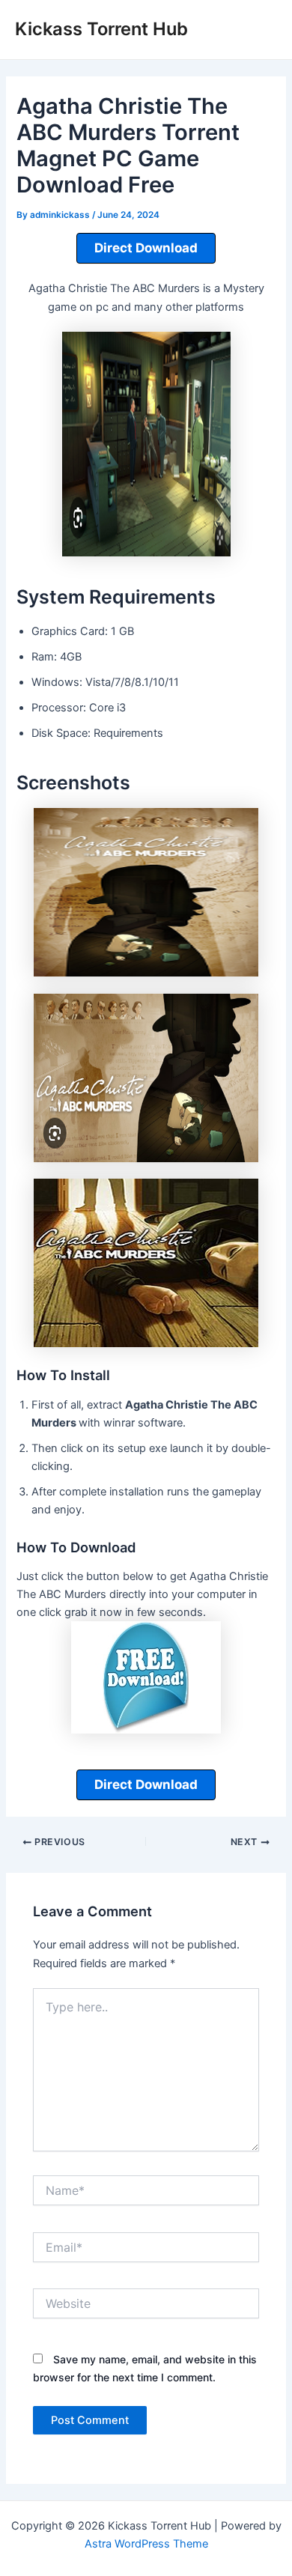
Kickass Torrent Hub (101, 29)
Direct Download (146, 248)
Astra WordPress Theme (146, 2544)
